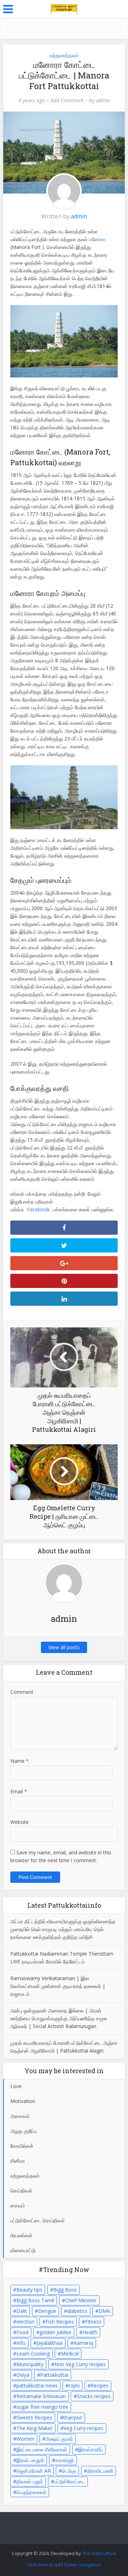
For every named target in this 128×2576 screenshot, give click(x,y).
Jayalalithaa (50, 2343)
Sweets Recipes (34, 2417)
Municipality (30, 2364)
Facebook (40, 1209)
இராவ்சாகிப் (90, 2449)
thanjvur (73, 2417)
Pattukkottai (54, 2375)
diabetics (77, 2311)
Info (21, 2343)
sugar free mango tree (42, 2407)
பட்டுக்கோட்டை (70, 2481)
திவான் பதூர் (30, 2481)
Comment (22, 1692)
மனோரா (97, 239)
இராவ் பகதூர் (30, 2460)
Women (25, 2439)
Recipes (100, 2385)
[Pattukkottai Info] (64, 8)
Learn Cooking (33, 2354)
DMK (104, 2311)
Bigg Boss (65, 2290)
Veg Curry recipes (84, 2428)
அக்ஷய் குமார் (59, 2439)
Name (20, 1761)
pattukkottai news (37, 2385)
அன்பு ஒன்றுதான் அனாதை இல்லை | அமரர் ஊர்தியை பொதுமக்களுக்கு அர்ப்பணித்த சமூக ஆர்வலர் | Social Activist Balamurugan (59, 2018)
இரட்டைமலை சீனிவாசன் (42, 2449)
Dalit (22, 2311)
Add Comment (67, 100)
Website (20, 1822)
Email (19, 1791)
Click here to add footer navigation (64, 2565)
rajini (74, 2385)
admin (103, 100)
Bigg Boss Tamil (35, 2300)
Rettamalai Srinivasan (41, 2396)
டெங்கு (69, 2471)
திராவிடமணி (100, 2471)
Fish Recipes (60, 2322)
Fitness (93, 2322)
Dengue (47, 2311)
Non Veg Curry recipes (80, 2364)
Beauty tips (29, 2290)
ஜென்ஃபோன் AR (34, 2471)
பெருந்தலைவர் (31, 2492)
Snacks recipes (94, 2396)
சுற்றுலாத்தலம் (64, 55)
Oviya (23, 2375)
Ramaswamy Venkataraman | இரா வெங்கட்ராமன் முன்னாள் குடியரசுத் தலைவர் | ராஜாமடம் (58, 1986)
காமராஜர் (65, 2460)
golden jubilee (55, 2332)
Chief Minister (81, 2300)
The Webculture (99, 2553)
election (25, 2322)
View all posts (64, 1647)
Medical (70, 2354)
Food (22, 2332)
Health (90, 2332)
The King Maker (34, 2428)
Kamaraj (83, 2343)
